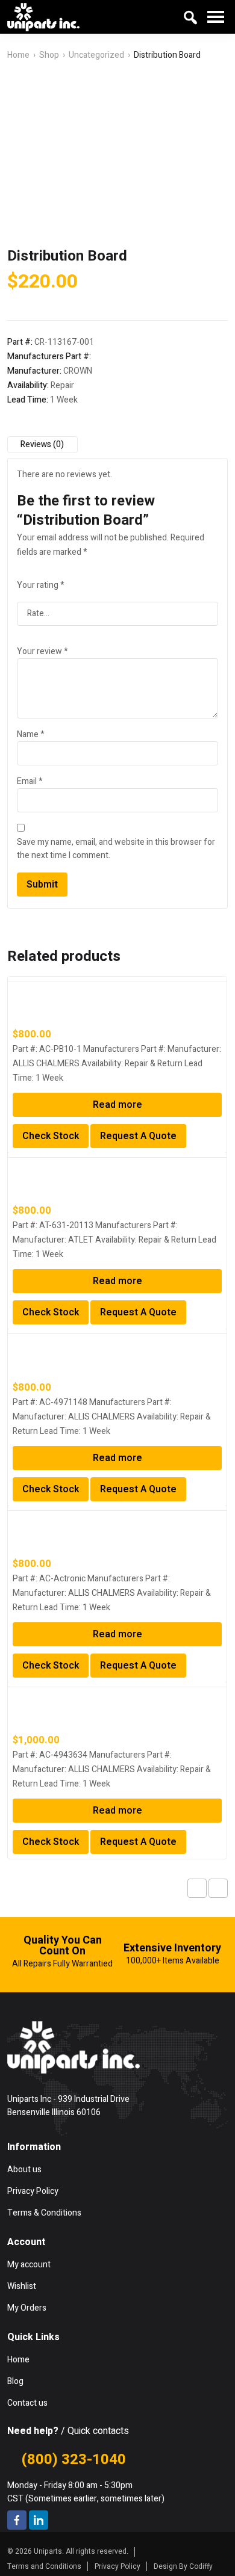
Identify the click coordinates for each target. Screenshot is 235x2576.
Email (30, 781)
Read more (117, 1105)
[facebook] (17, 2520)
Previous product (197, 1888)
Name (31, 734)
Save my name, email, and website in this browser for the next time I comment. (116, 849)
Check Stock (51, 1136)
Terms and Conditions (44, 2566)
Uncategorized (96, 55)
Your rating (41, 585)
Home (18, 55)
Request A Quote (138, 1136)
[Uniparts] (43, 17)
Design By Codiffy (183, 2566)
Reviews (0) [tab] (42, 444)
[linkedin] (39, 2520)
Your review (42, 651)
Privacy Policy (117, 2566)
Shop (49, 55)
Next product (218, 1888)
